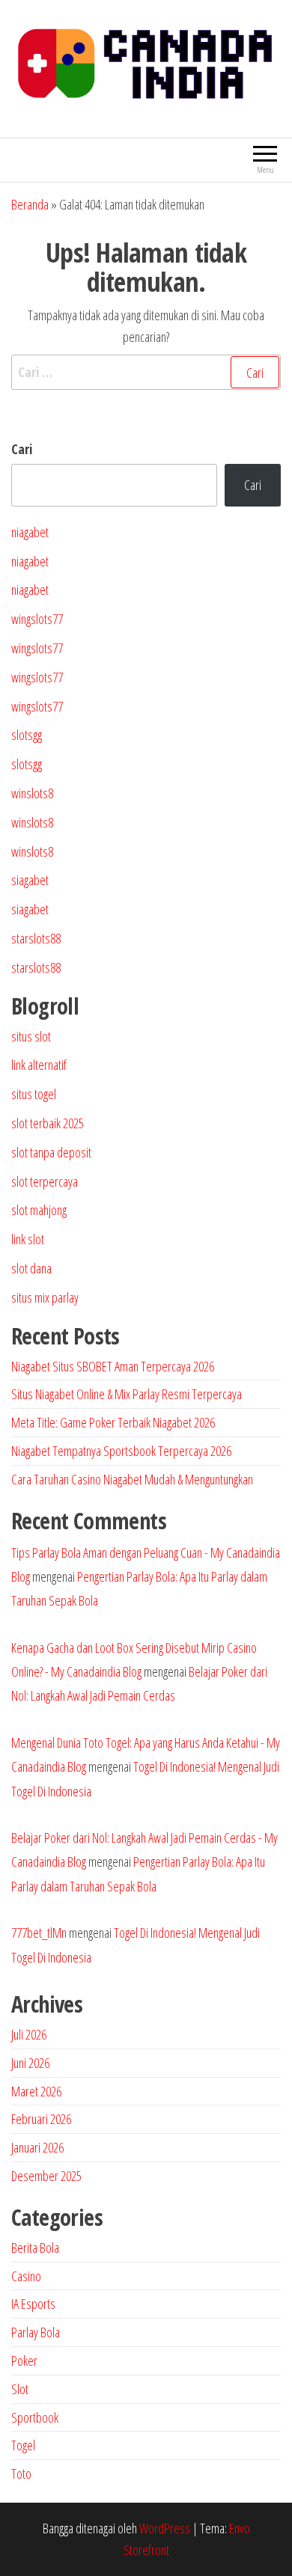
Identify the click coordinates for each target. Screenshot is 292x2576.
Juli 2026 (29, 2034)
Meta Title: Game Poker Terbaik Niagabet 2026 (113, 1422)
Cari (22, 449)
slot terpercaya (45, 1181)
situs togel (34, 1094)
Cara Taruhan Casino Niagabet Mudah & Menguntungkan (132, 1479)
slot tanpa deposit (51, 1152)
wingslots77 (37, 619)
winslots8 (32, 793)
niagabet (30, 532)
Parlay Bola (36, 2332)
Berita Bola (35, 2248)
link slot (28, 1239)
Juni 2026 (30, 2063)
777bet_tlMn (39, 1933)
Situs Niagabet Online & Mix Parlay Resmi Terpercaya (127, 1394)
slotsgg (27, 735)
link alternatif (39, 1065)
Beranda (30, 204)
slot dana (31, 1268)
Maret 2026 (36, 2091)
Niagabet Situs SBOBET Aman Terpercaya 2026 (113, 1366)
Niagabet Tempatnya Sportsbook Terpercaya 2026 (121, 1451)
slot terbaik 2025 (48, 1123)
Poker (24, 2361)
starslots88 (36, 938)
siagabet (30, 880)
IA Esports (33, 2304)
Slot (20, 2389)
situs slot (31, 1036)
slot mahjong (39, 1210)
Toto (21, 2473)
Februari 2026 (41, 2119)
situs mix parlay (45, 1297)
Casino (26, 2276)
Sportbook (35, 2417)
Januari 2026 (37, 2147)
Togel (23, 2445)
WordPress (165, 2528)
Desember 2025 (46, 2176)
